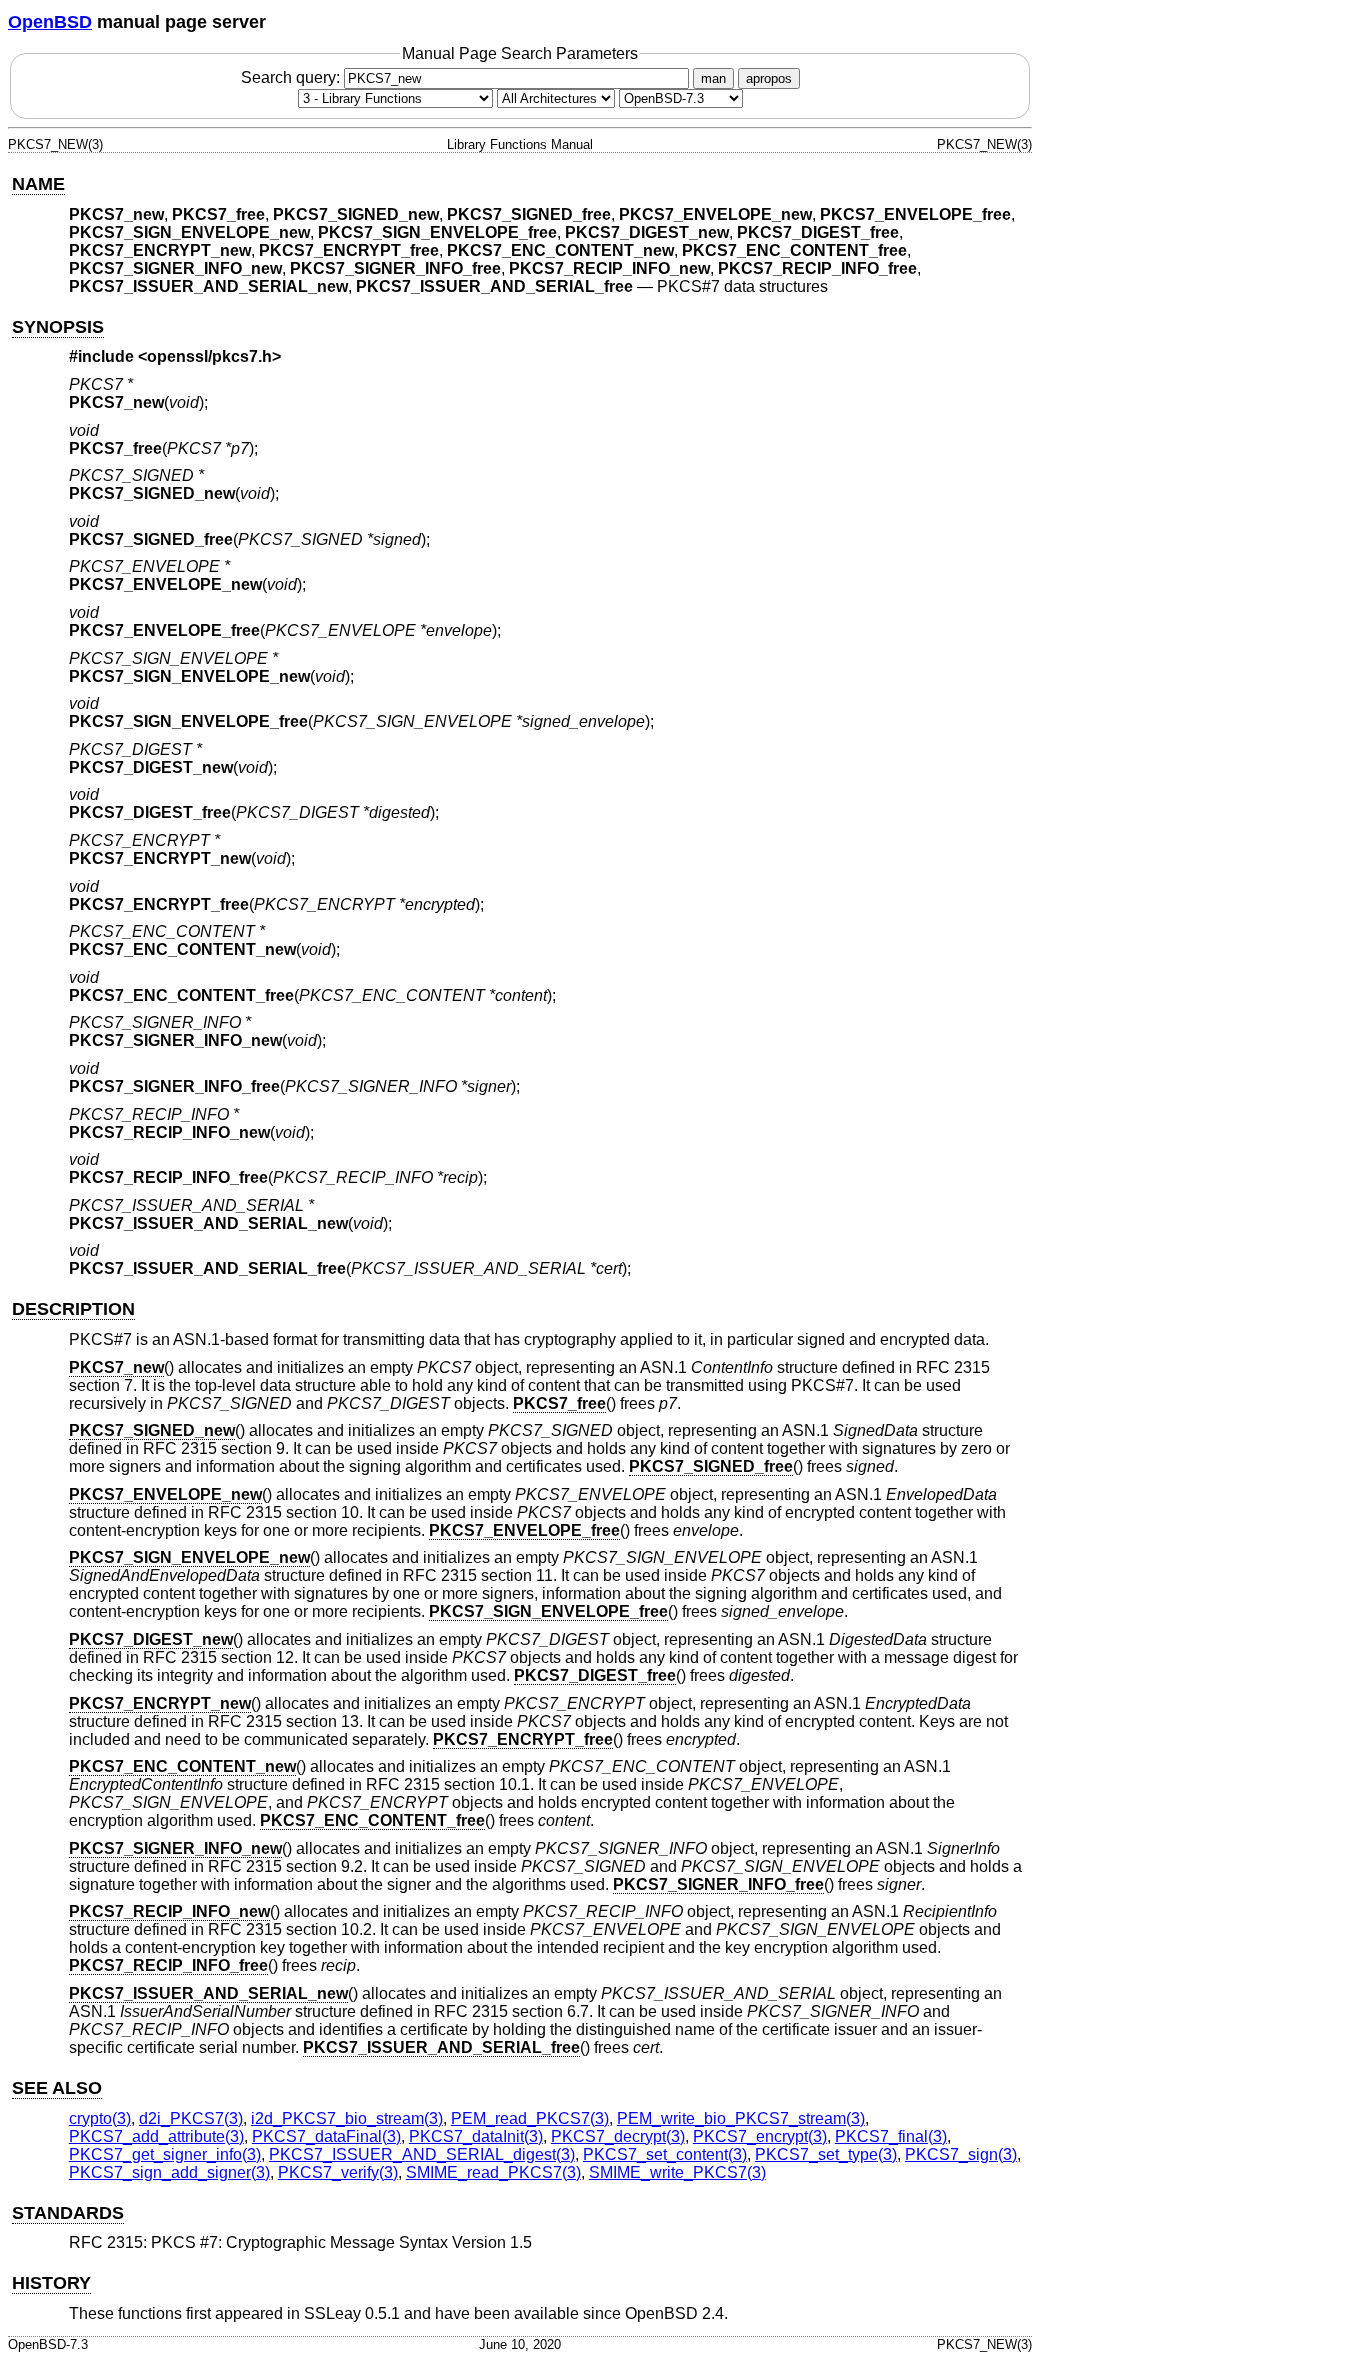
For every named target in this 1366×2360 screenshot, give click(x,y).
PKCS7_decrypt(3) (618, 2136)
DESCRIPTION (73, 1309)
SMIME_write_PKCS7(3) (677, 2172)
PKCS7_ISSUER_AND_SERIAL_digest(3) (422, 2154)
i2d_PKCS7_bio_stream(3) (347, 2118)
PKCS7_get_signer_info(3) (165, 2154)
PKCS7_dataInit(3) (476, 2136)
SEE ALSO (57, 2088)
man (713, 78)
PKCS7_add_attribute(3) (156, 2136)
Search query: (292, 77)
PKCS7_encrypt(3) (760, 2136)
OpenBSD (50, 22)
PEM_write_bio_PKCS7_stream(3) (741, 2118)
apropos (769, 78)
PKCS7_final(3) (891, 2136)
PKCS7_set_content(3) (665, 2154)
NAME (38, 184)
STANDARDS (68, 2213)
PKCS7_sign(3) (961, 2154)
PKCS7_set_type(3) (826, 2154)
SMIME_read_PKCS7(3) (493, 2172)
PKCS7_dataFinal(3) (326, 2136)
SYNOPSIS (58, 327)
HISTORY (51, 2283)
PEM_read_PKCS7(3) (530, 2118)
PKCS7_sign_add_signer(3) (169, 2172)
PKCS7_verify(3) (338, 2172)
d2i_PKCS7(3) (191, 2118)
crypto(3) (100, 2118)
